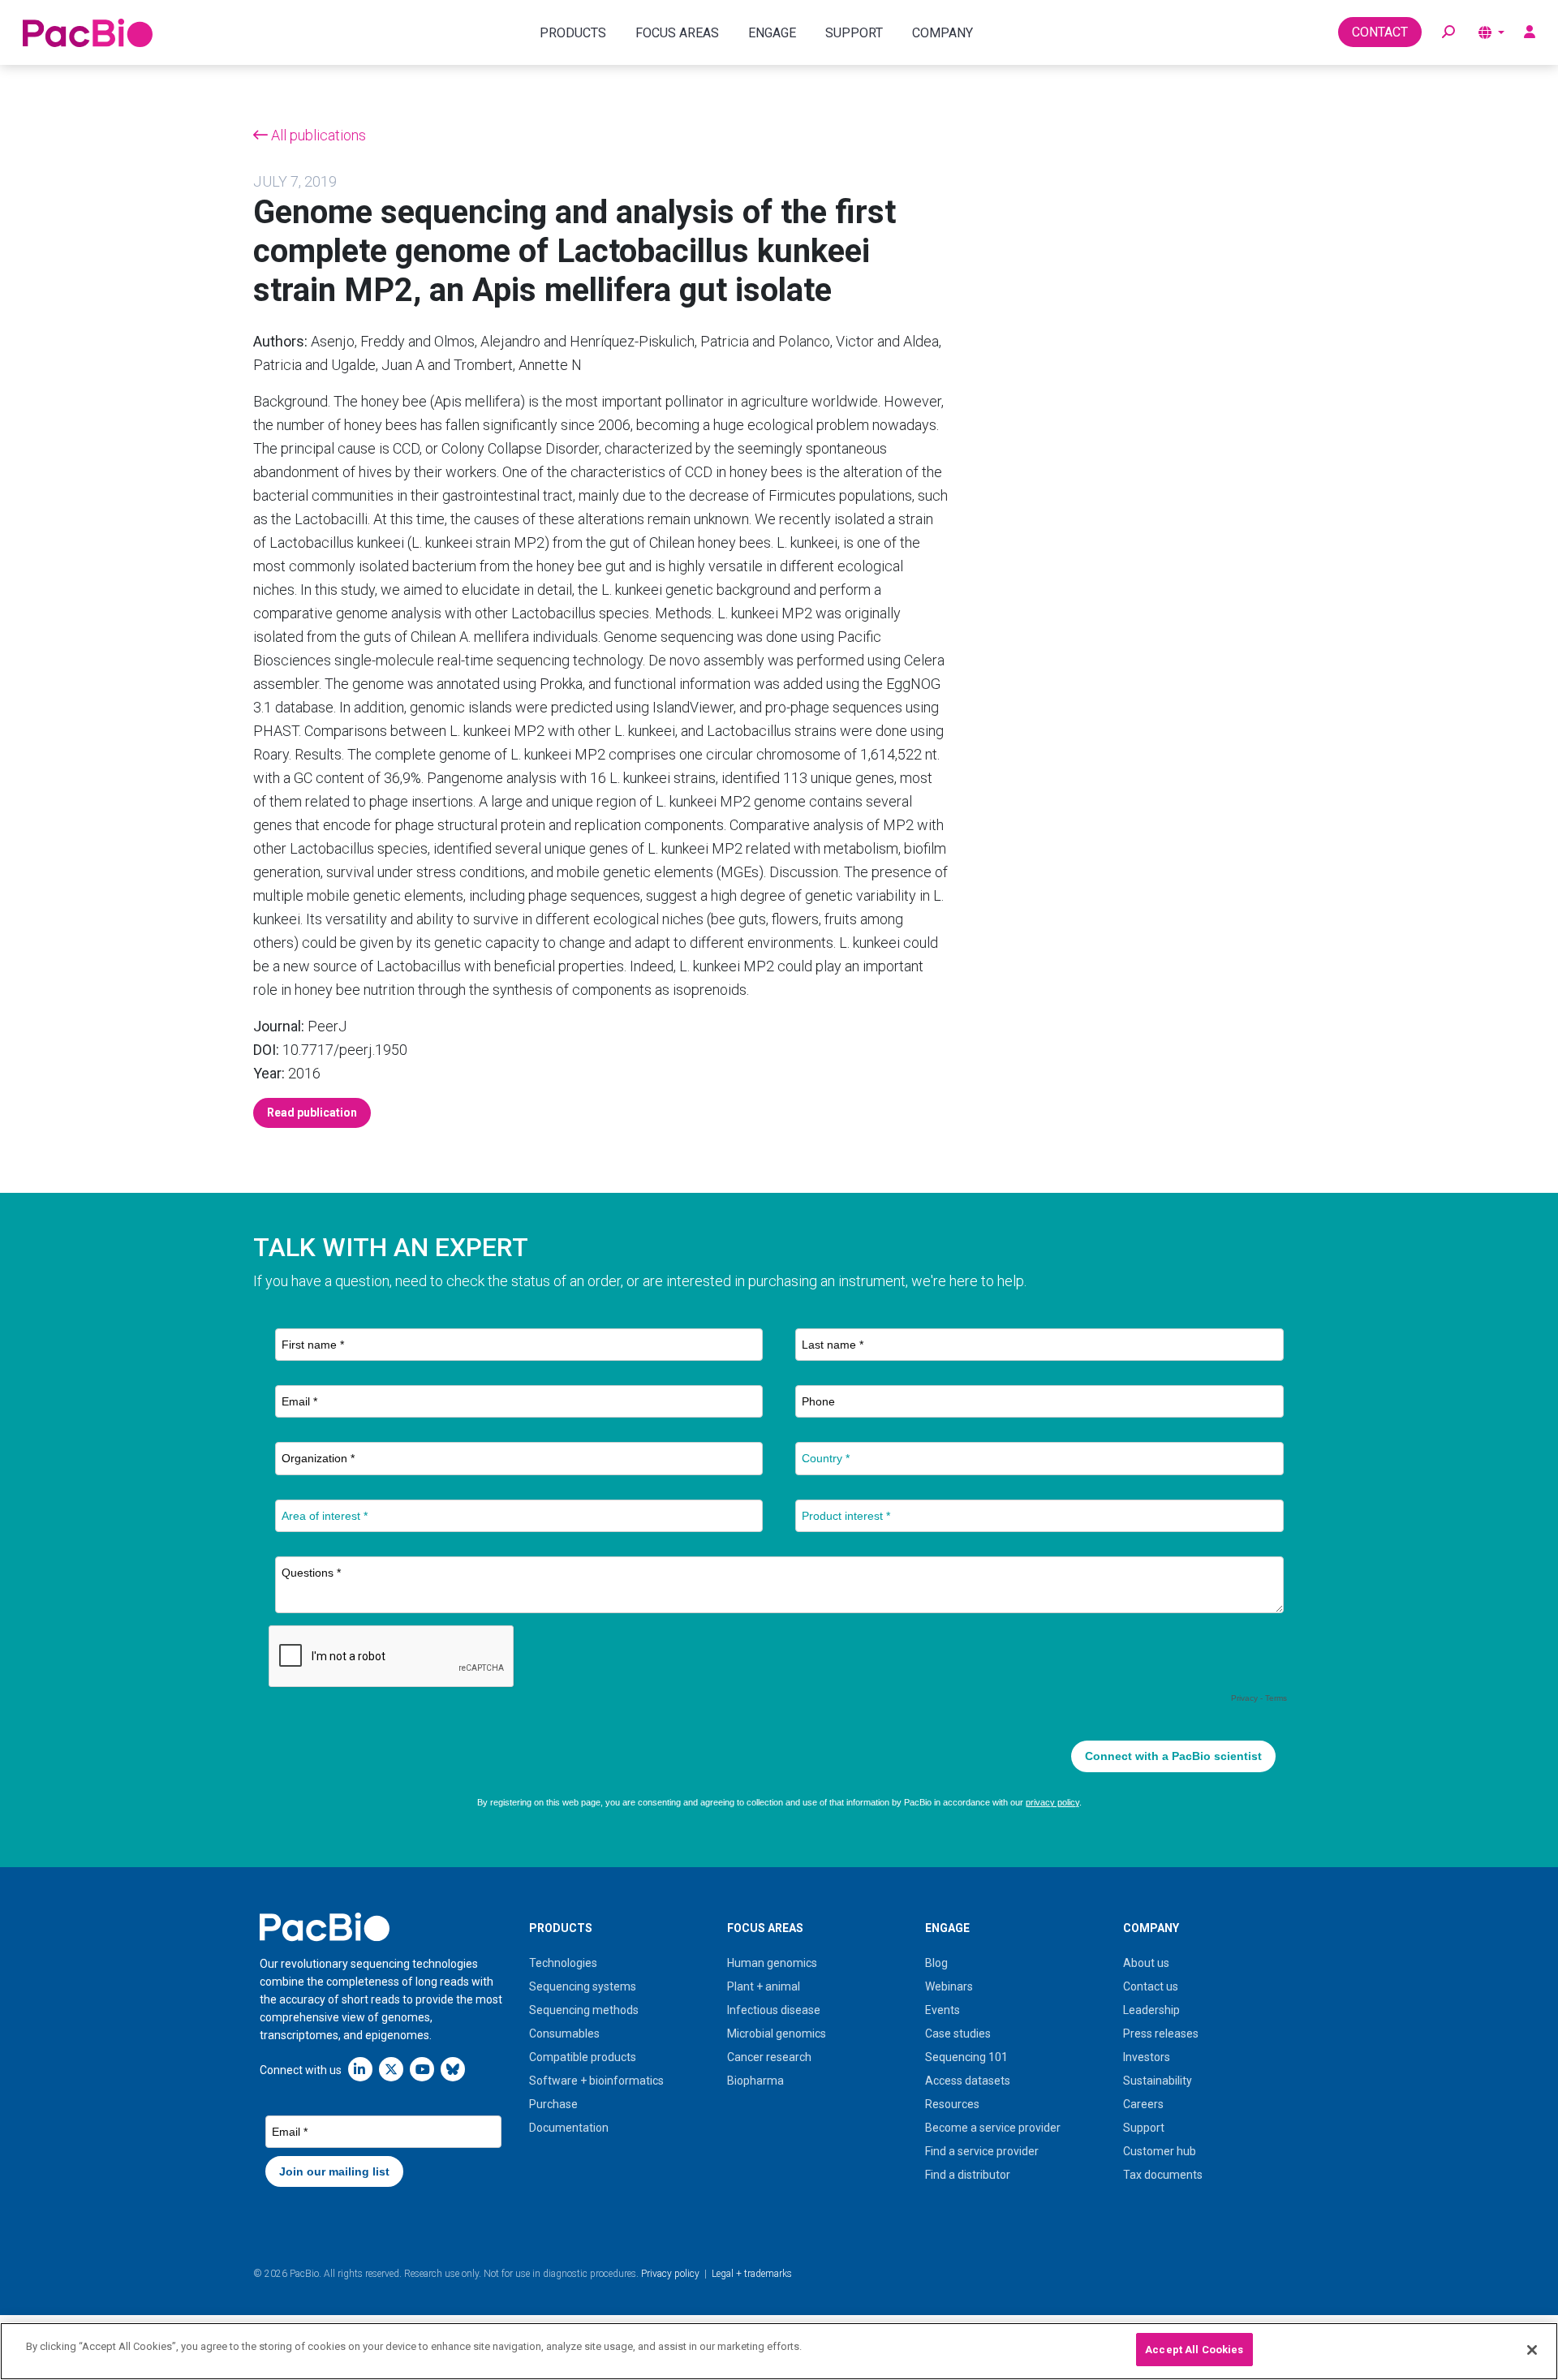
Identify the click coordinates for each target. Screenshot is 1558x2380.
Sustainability (1158, 2081)
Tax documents (1163, 2175)
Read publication (312, 1113)
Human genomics (772, 1963)
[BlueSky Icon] (453, 2069)
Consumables (564, 2034)
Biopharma (755, 2081)
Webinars (949, 1986)
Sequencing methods (584, 2010)
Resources (952, 2104)
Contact (1380, 32)
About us (1146, 1963)
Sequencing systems (583, 1986)
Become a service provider (993, 2128)
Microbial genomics (777, 2034)
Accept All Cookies (1194, 2350)
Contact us (1151, 1986)
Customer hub (1160, 2151)
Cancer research (769, 2057)
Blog (936, 1963)
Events (943, 2010)
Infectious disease (774, 2010)
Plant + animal (764, 1986)
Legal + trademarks (752, 2274)
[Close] (1532, 2350)
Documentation (569, 2128)
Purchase (553, 2104)
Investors (1147, 2057)
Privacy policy (670, 2274)
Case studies (958, 2034)
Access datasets (968, 2081)
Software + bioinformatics (596, 2081)
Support (1144, 2128)
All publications (317, 135)
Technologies (563, 1963)
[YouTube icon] (422, 2069)
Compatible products (583, 2057)
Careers (1143, 2104)
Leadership (1151, 2010)
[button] (1448, 32)
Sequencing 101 (966, 2057)
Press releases (1161, 2034)
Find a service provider (982, 2151)
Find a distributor (968, 2175)
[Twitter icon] (391, 2069)
